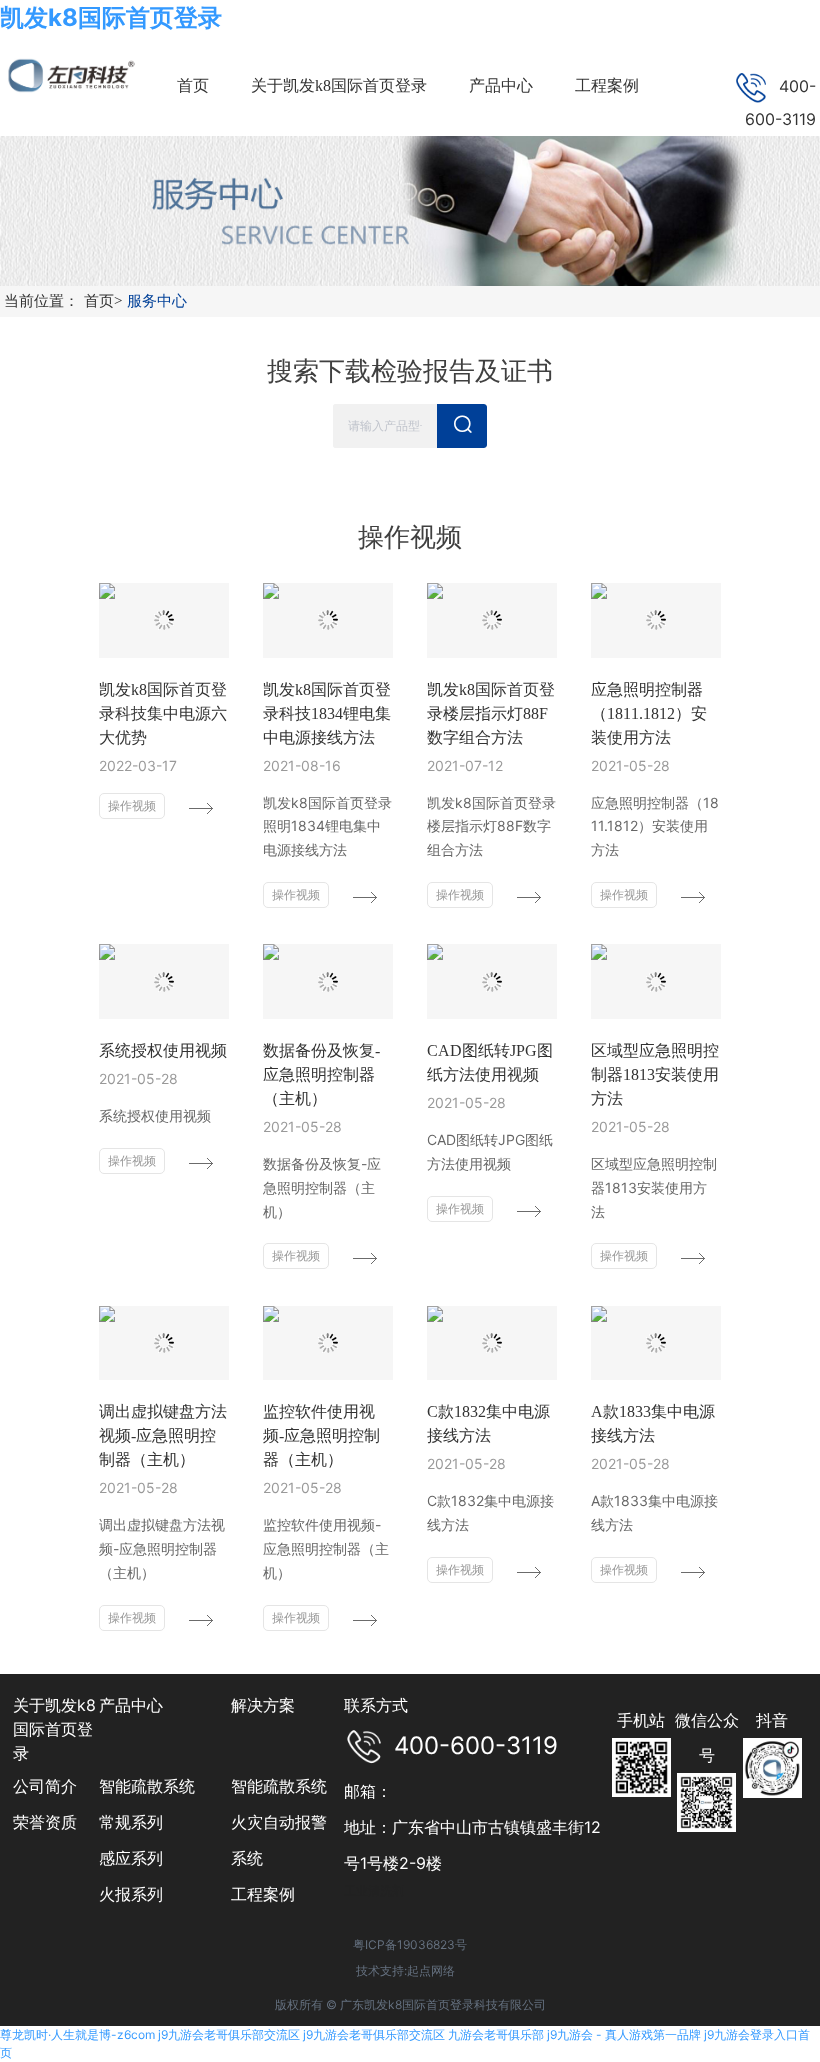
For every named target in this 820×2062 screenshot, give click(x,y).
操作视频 (132, 805)
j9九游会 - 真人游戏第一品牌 (624, 2034)
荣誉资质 (45, 1822)
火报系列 (131, 1894)
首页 (103, 301)
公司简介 (45, 1786)
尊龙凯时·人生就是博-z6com (77, 2034)
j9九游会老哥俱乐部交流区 (229, 2034)
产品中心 (131, 1705)
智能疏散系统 (147, 1786)
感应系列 (131, 1858)
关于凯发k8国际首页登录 (54, 1729)
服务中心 (157, 301)
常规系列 (131, 1822)
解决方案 (263, 1705)
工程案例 (263, 1894)
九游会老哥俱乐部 (496, 2034)
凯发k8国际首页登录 (111, 17)
